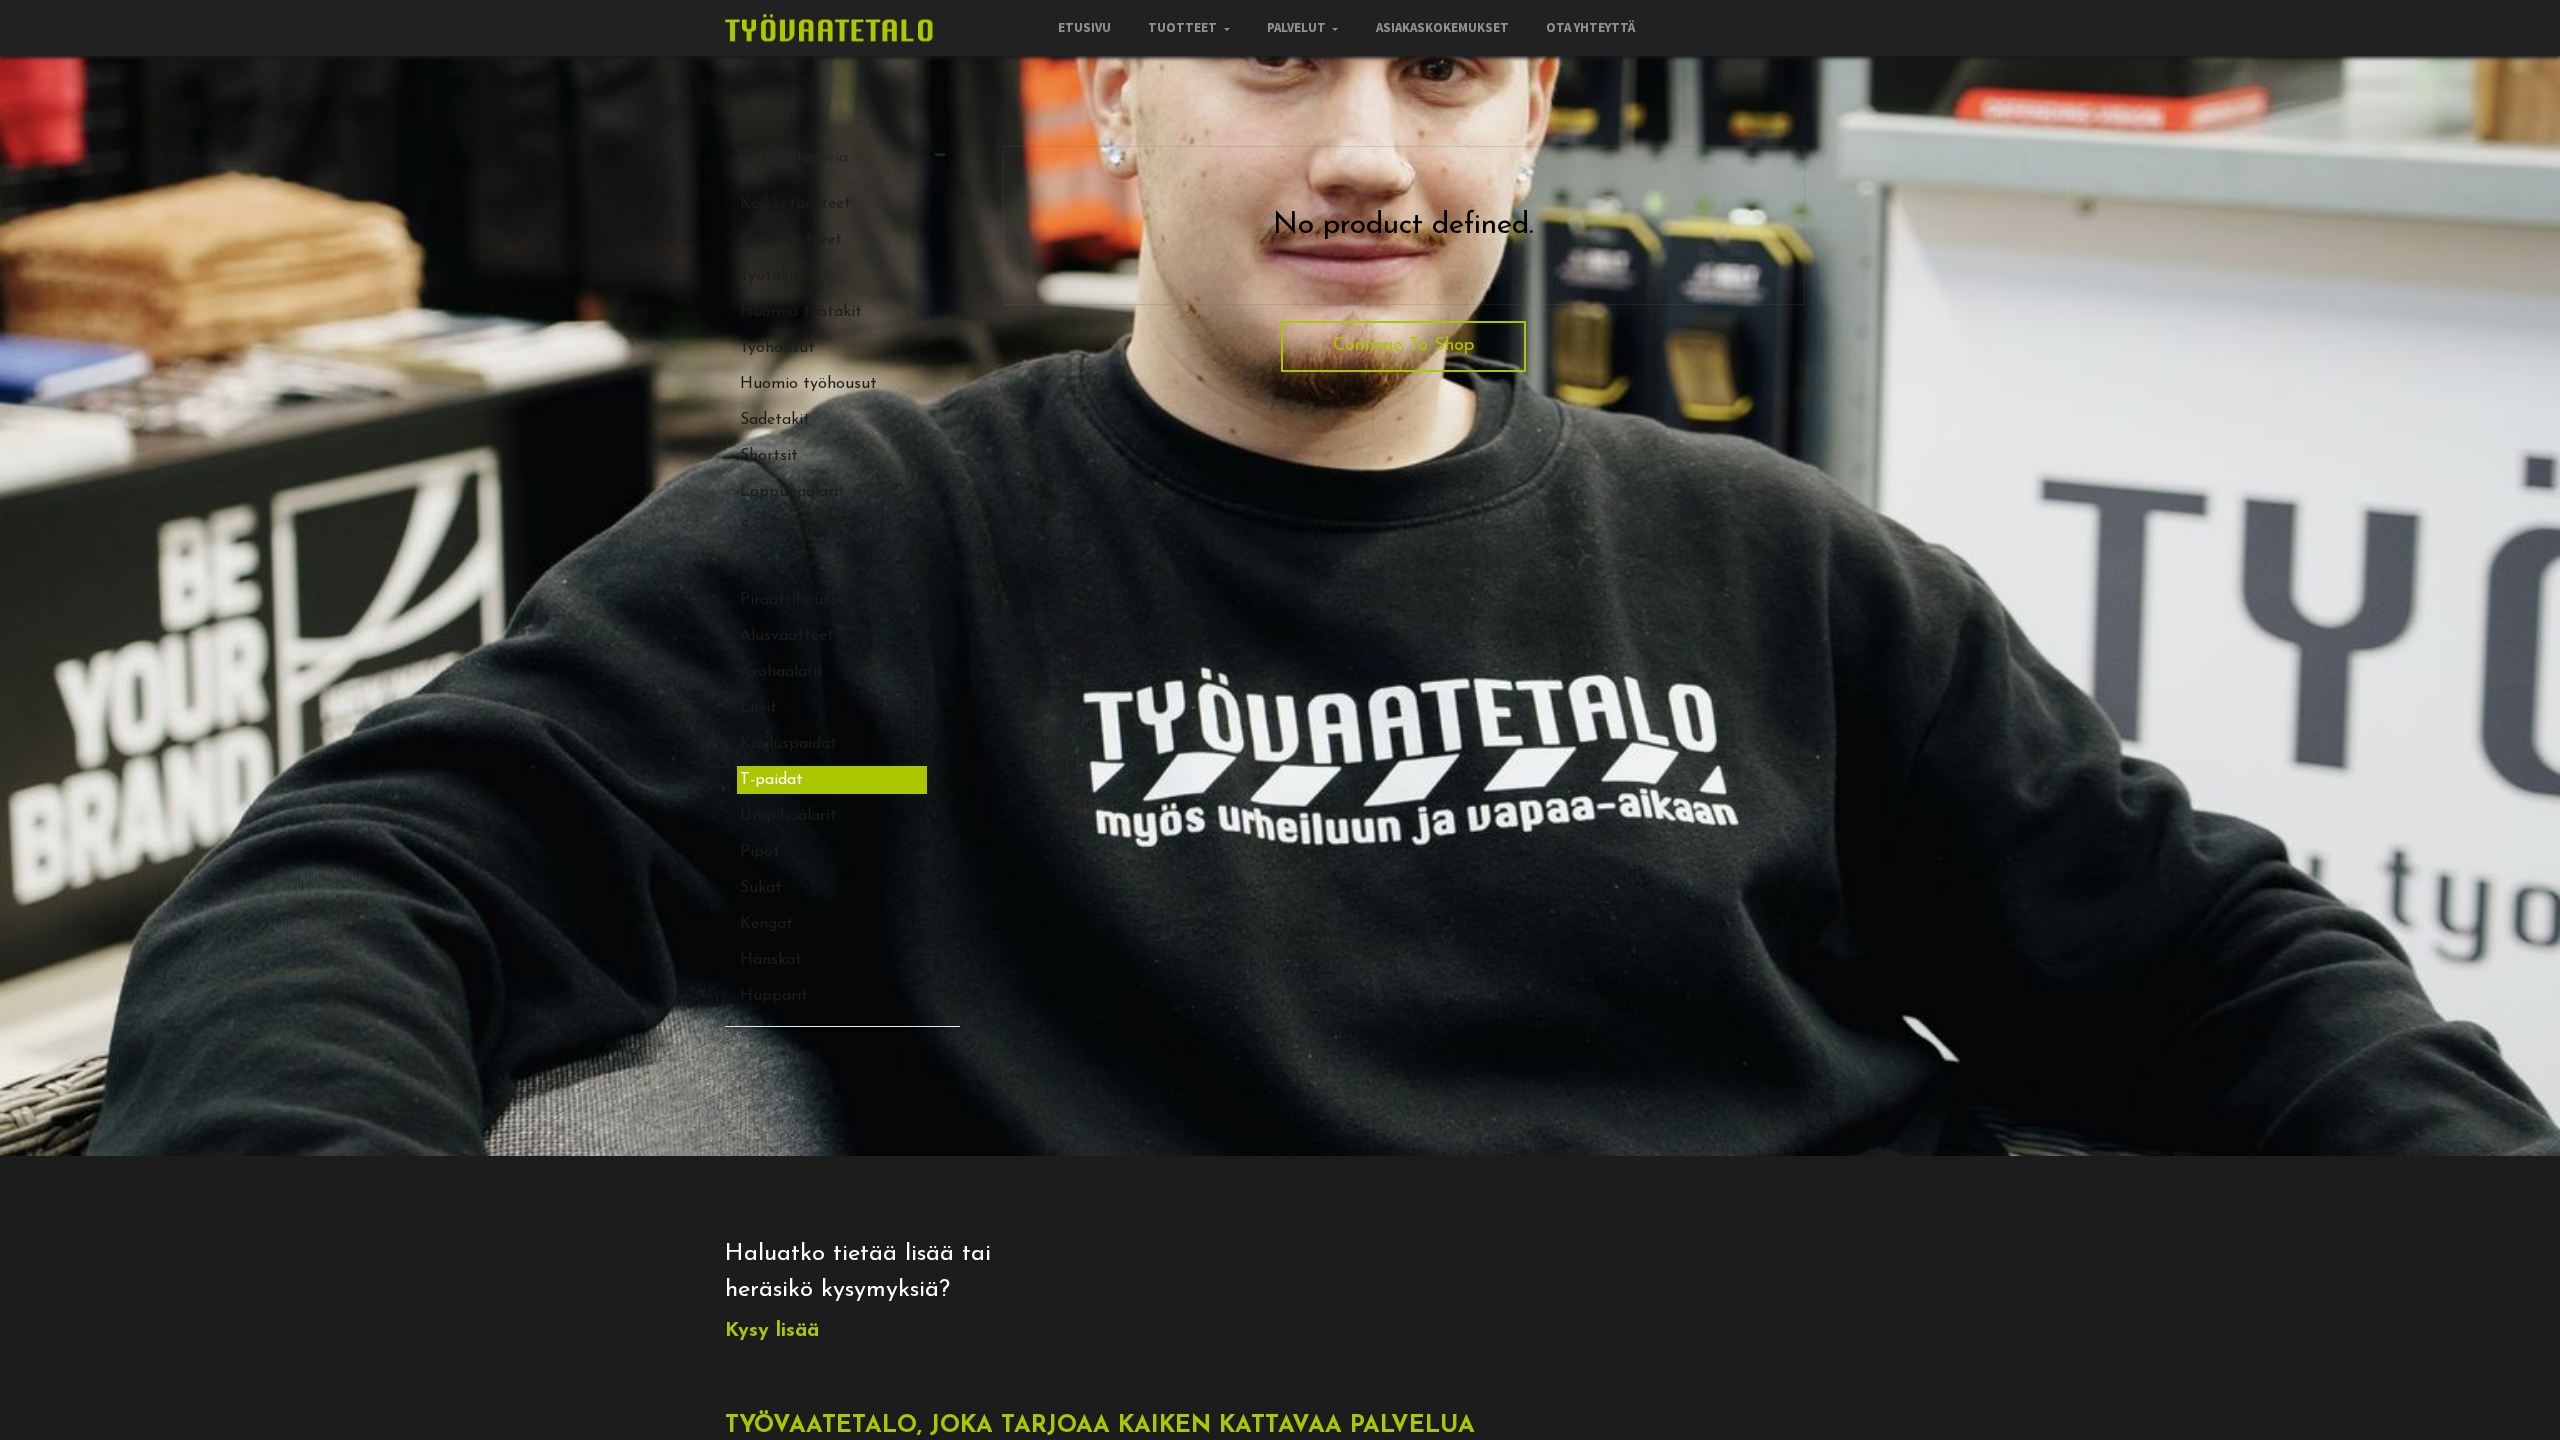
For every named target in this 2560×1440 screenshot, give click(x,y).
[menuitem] (1084, 28)
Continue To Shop (1403, 346)
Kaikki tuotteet (795, 204)
